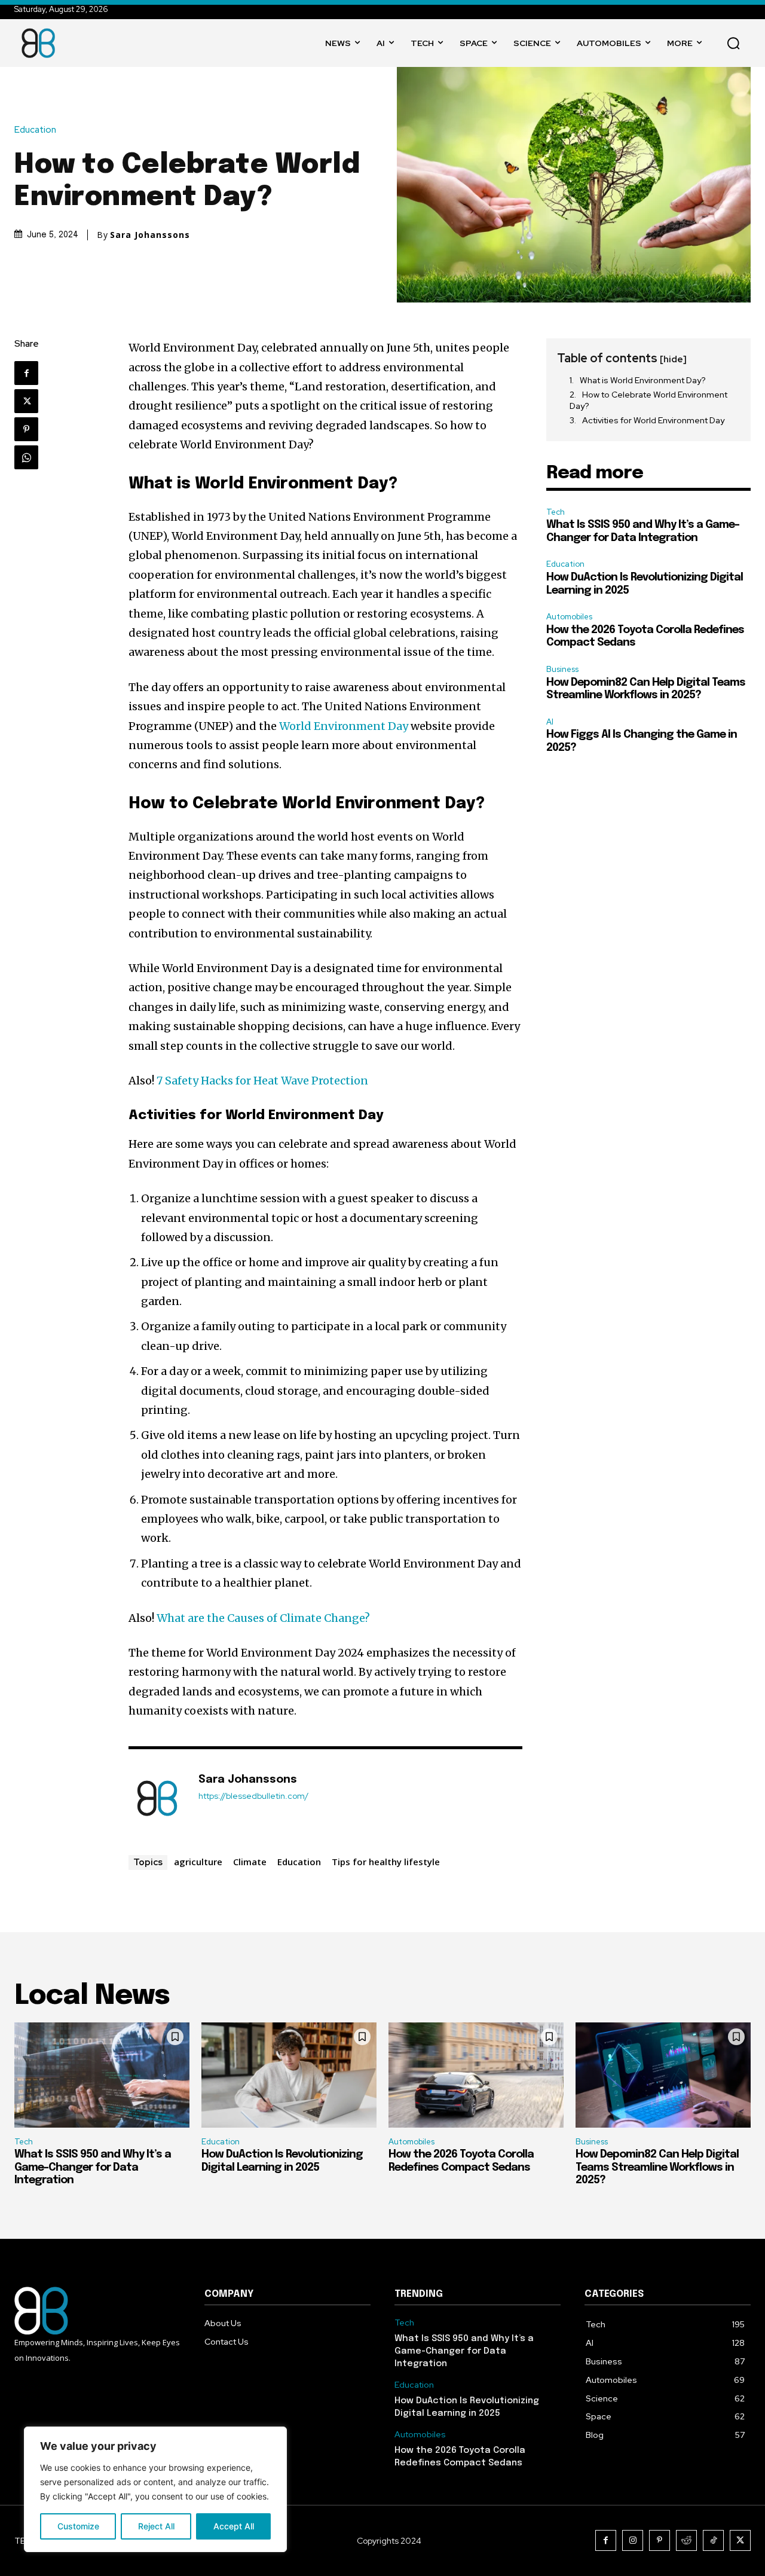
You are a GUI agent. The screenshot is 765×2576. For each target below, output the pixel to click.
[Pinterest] (26, 429)
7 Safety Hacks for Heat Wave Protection (261, 1081)
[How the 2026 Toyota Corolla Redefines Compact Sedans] (476, 2075)
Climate (250, 1862)
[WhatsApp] (26, 457)
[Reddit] (686, 2540)
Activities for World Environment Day (653, 420)
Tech (556, 512)
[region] (155, 2489)
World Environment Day (342, 726)
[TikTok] (713, 2540)
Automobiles (569, 617)
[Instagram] (633, 2540)
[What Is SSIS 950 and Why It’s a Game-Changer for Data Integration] (102, 2075)
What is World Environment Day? (643, 380)
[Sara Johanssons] (157, 1798)
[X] (26, 401)
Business (562, 669)
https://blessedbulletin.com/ (253, 1796)
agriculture (198, 1862)
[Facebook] (26, 373)
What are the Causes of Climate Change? (262, 1618)
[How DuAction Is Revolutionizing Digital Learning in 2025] (289, 2075)
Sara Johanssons (150, 235)
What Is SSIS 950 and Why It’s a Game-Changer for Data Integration (93, 2167)
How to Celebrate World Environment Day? (648, 401)
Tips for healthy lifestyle (386, 1862)
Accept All (234, 2526)
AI (550, 722)
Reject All (156, 2526)
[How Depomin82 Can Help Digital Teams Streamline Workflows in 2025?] (663, 2075)
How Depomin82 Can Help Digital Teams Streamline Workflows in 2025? (657, 2167)
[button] (733, 43)
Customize (78, 2526)
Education (35, 130)
